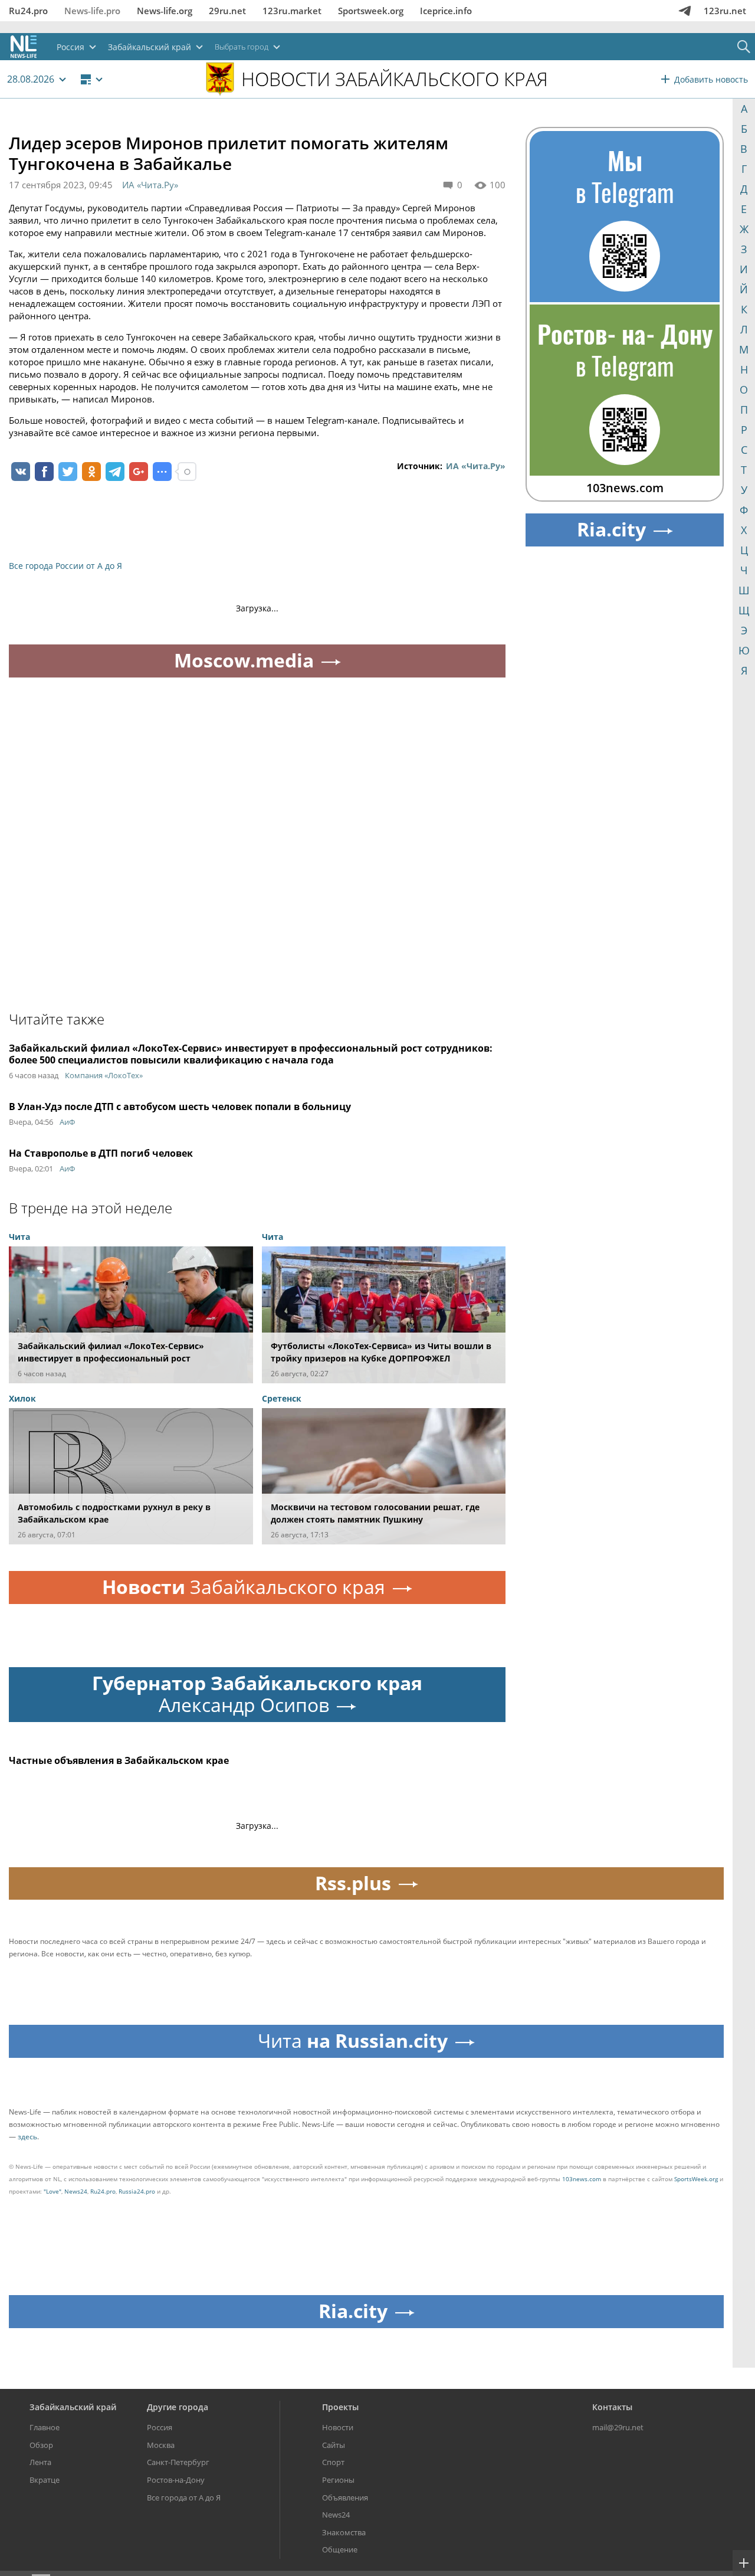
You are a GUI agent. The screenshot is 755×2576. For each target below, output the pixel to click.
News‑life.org (165, 11)
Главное (45, 2427)
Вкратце (45, 2480)
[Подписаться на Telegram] (685, 11)
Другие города (178, 2407)
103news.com (582, 2179)
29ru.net (227, 11)
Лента (40, 2462)
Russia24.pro (137, 2191)
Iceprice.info (446, 11)
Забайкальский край (73, 2407)
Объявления (345, 2498)
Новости (338, 2427)
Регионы (338, 2480)
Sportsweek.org (371, 11)
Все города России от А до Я (65, 566)
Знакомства (344, 2532)
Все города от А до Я (184, 2498)
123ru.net (725, 11)
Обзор (41, 2445)
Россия (160, 2427)
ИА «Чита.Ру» (150, 185)
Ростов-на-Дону (176, 2480)
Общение (340, 2549)
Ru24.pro (28, 11)
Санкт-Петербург (178, 2462)
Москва (161, 2445)
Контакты (612, 2407)
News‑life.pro (92, 11)
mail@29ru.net (618, 2427)
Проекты (340, 2407)
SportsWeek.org (696, 2179)
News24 (76, 2191)
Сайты (334, 2445)
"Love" (52, 2191)
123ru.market (292, 11)
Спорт (333, 2462)
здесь (27, 2137)
